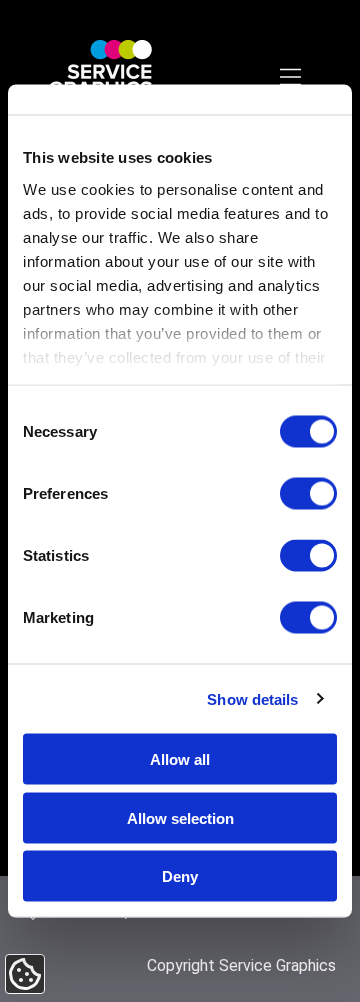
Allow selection (180, 817)
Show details (252, 698)
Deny (180, 876)
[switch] (308, 494)
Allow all (180, 759)
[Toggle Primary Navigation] (292, 78)
